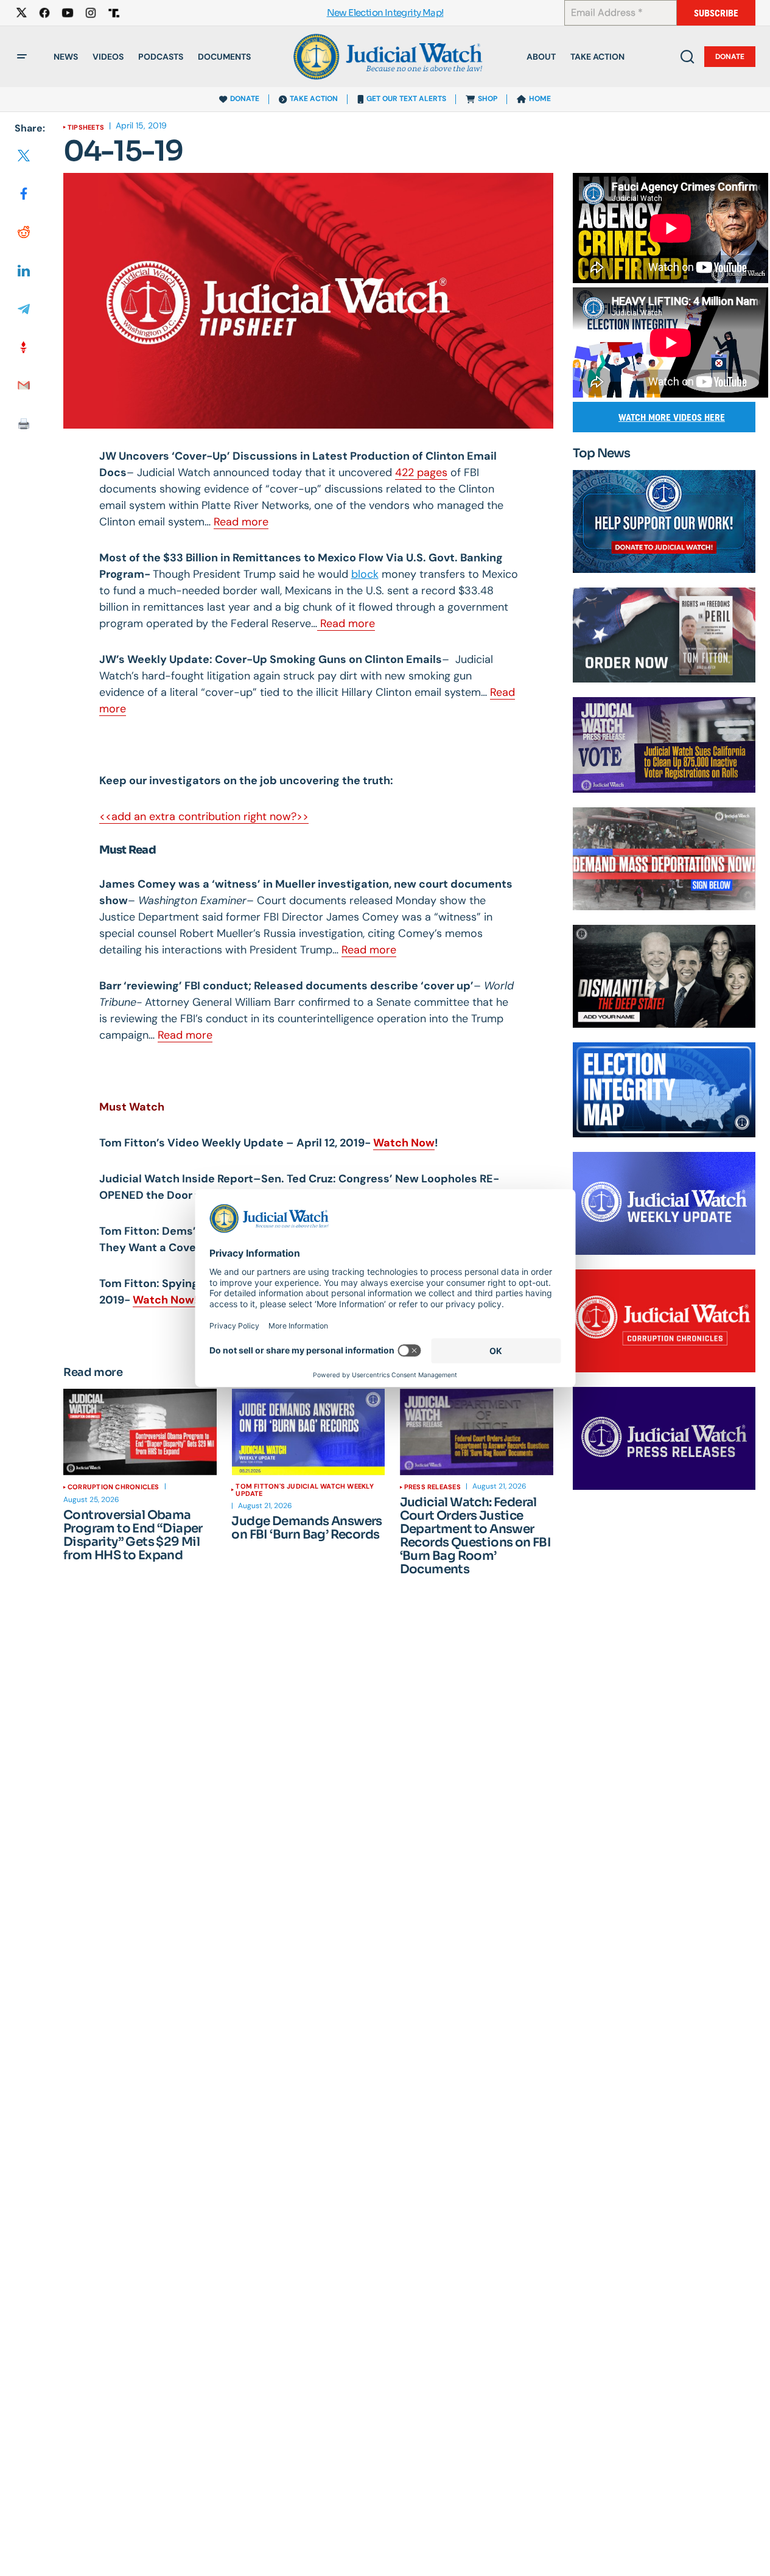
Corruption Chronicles (114, 1487)
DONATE (245, 99)
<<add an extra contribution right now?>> (204, 816)
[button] (22, 57)
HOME (540, 99)
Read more (241, 522)
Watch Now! (165, 1300)
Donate (730, 57)
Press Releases (432, 1487)
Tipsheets (86, 127)
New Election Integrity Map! (385, 13)
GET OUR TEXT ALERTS (406, 99)
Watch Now (404, 1143)
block (365, 574)
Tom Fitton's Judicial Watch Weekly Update (304, 1490)
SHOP (488, 99)
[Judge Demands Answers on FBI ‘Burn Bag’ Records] (308, 1432)
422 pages (421, 472)
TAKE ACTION (314, 99)
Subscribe (716, 13)
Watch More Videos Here (672, 417)
